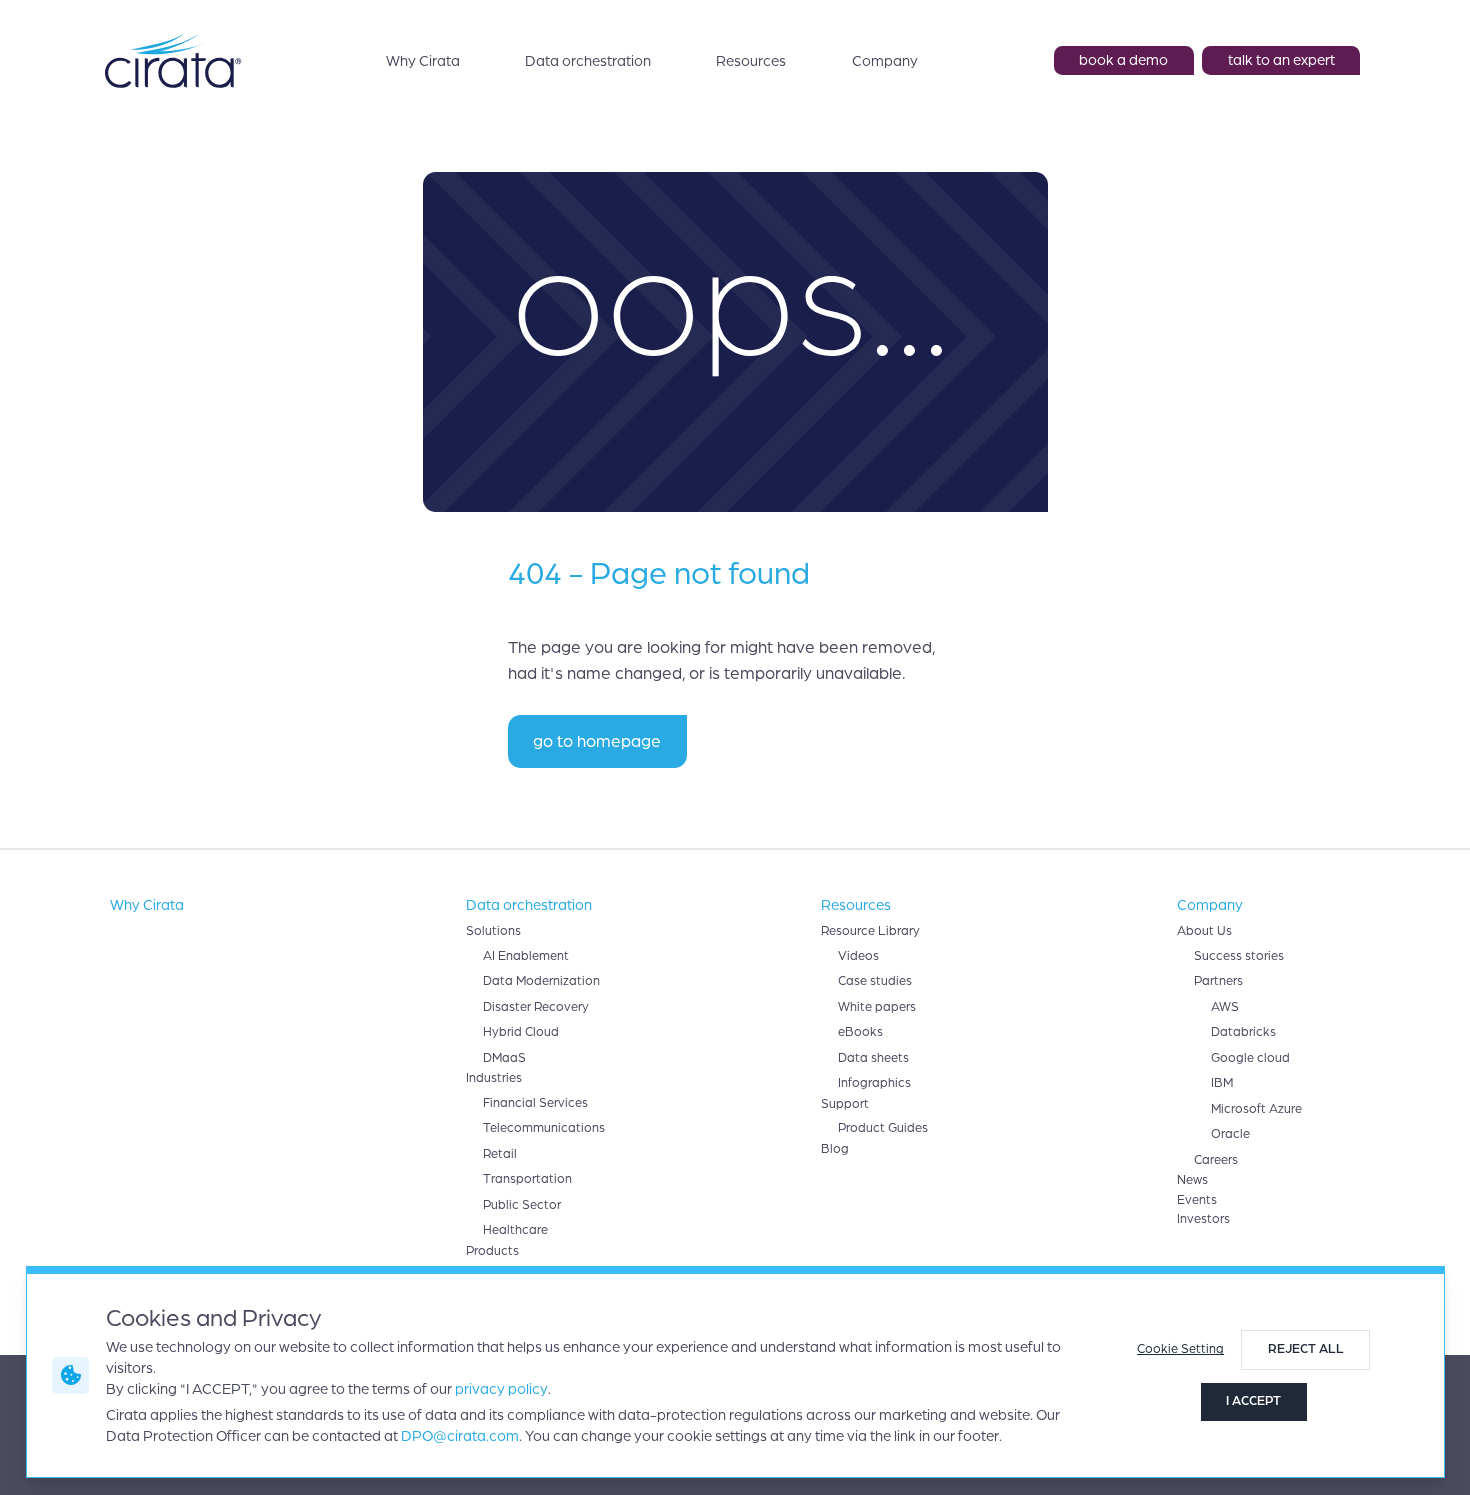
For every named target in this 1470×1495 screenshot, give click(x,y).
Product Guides (883, 1128)
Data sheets (873, 1058)
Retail (500, 1154)
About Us (1204, 931)
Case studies (875, 981)
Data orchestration (588, 61)
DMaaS (504, 1058)
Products (492, 1251)
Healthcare (515, 1230)
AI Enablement (526, 956)
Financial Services (535, 1103)
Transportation (527, 1179)
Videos (858, 956)
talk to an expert (1281, 60)
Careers (1216, 1160)
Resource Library (870, 931)
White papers (877, 1007)
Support (845, 1104)
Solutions (493, 931)
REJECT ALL (1306, 1349)
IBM (1222, 1083)
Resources (751, 61)
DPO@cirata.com (460, 1436)
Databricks (1243, 1032)
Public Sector (522, 1205)
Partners (1218, 981)
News (1192, 1180)
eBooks (860, 1032)
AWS (1225, 1007)
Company (885, 61)
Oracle (1230, 1134)
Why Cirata (423, 61)
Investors (1203, 1219)
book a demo (1123, 60)
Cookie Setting (1180, 1349)
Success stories (1239, 956)
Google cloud (1250, 1058)
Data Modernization (541, 981)
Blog (835, 1149)
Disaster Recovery (536, 1007)
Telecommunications (544, 1128)
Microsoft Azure (1256, 1109)
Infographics (874, 1083)
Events (1197, 1200)
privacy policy (501, 1389)
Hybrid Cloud (521, 1032)
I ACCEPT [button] (1253, 1401)
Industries (494, 1078)
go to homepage (597, 741)
